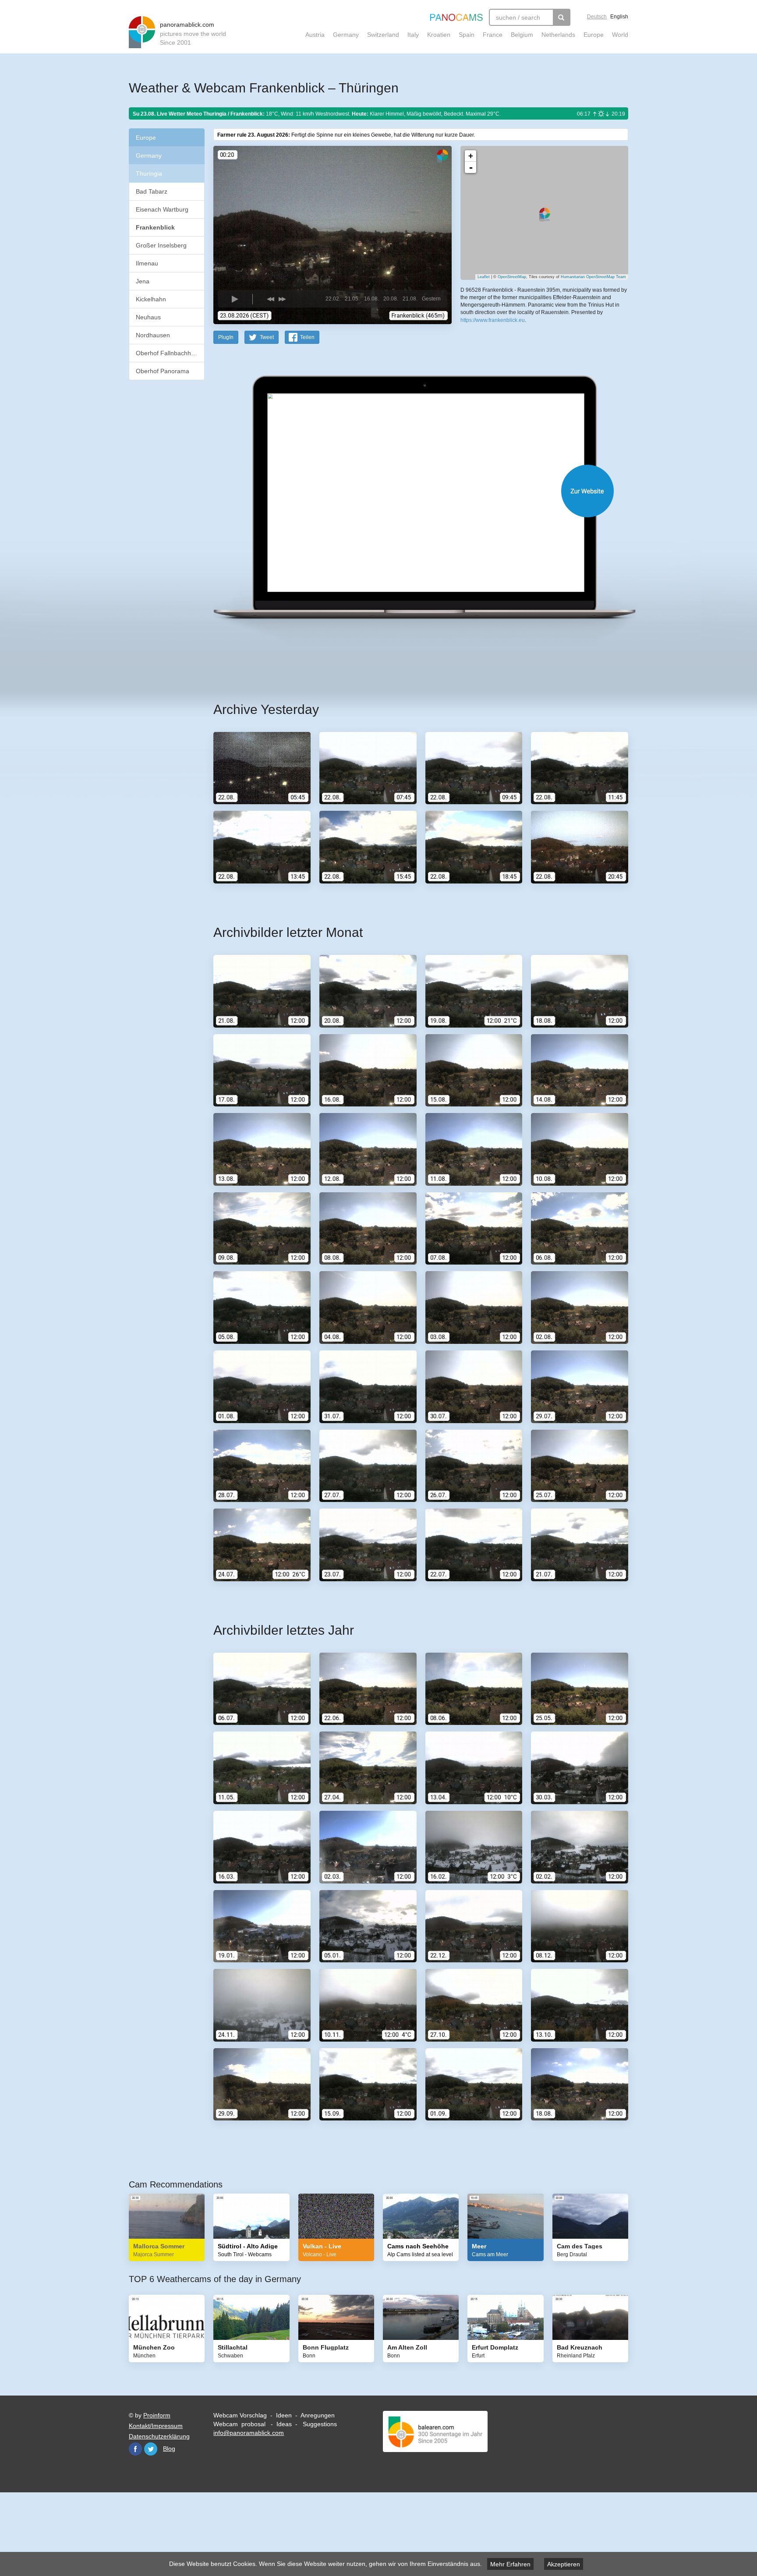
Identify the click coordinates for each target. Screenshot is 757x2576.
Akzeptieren (564, 2564)
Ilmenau (147, 263)
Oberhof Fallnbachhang (169, 353)
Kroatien (439, 35)
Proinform (157, 2415)
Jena (143, 281)
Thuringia (149, 173)
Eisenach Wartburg (162, 209)
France (493, 35)
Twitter (151, 2449)
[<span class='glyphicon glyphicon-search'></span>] (562, 17)
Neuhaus (148, 317)
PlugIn (226, 337)
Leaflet (484, 277)
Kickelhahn (151, 299)
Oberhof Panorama (163, 371)
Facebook (135, 2449)
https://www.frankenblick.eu (493, 320)
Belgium (522, 35)
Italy (413, 35)
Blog (169, 2449)
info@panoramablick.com (249, 2433)
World (620, 35)
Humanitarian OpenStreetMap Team (593, 277)
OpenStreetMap (512, 277)
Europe (594, 35)
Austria (315, 35)
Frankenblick (155, 227)
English (619, 17)
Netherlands (558, 35)
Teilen (307, 337)
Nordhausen (153, 335)
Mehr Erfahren (510, 2564)
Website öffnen (410, 491)
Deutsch (597, 17)
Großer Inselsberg (161, 245)
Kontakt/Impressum (156, 2426)
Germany (346, 35)
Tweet (267, 337)
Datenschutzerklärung (159, 2436)
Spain (467, 35)
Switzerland (383, 35)
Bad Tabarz (152, 191)
